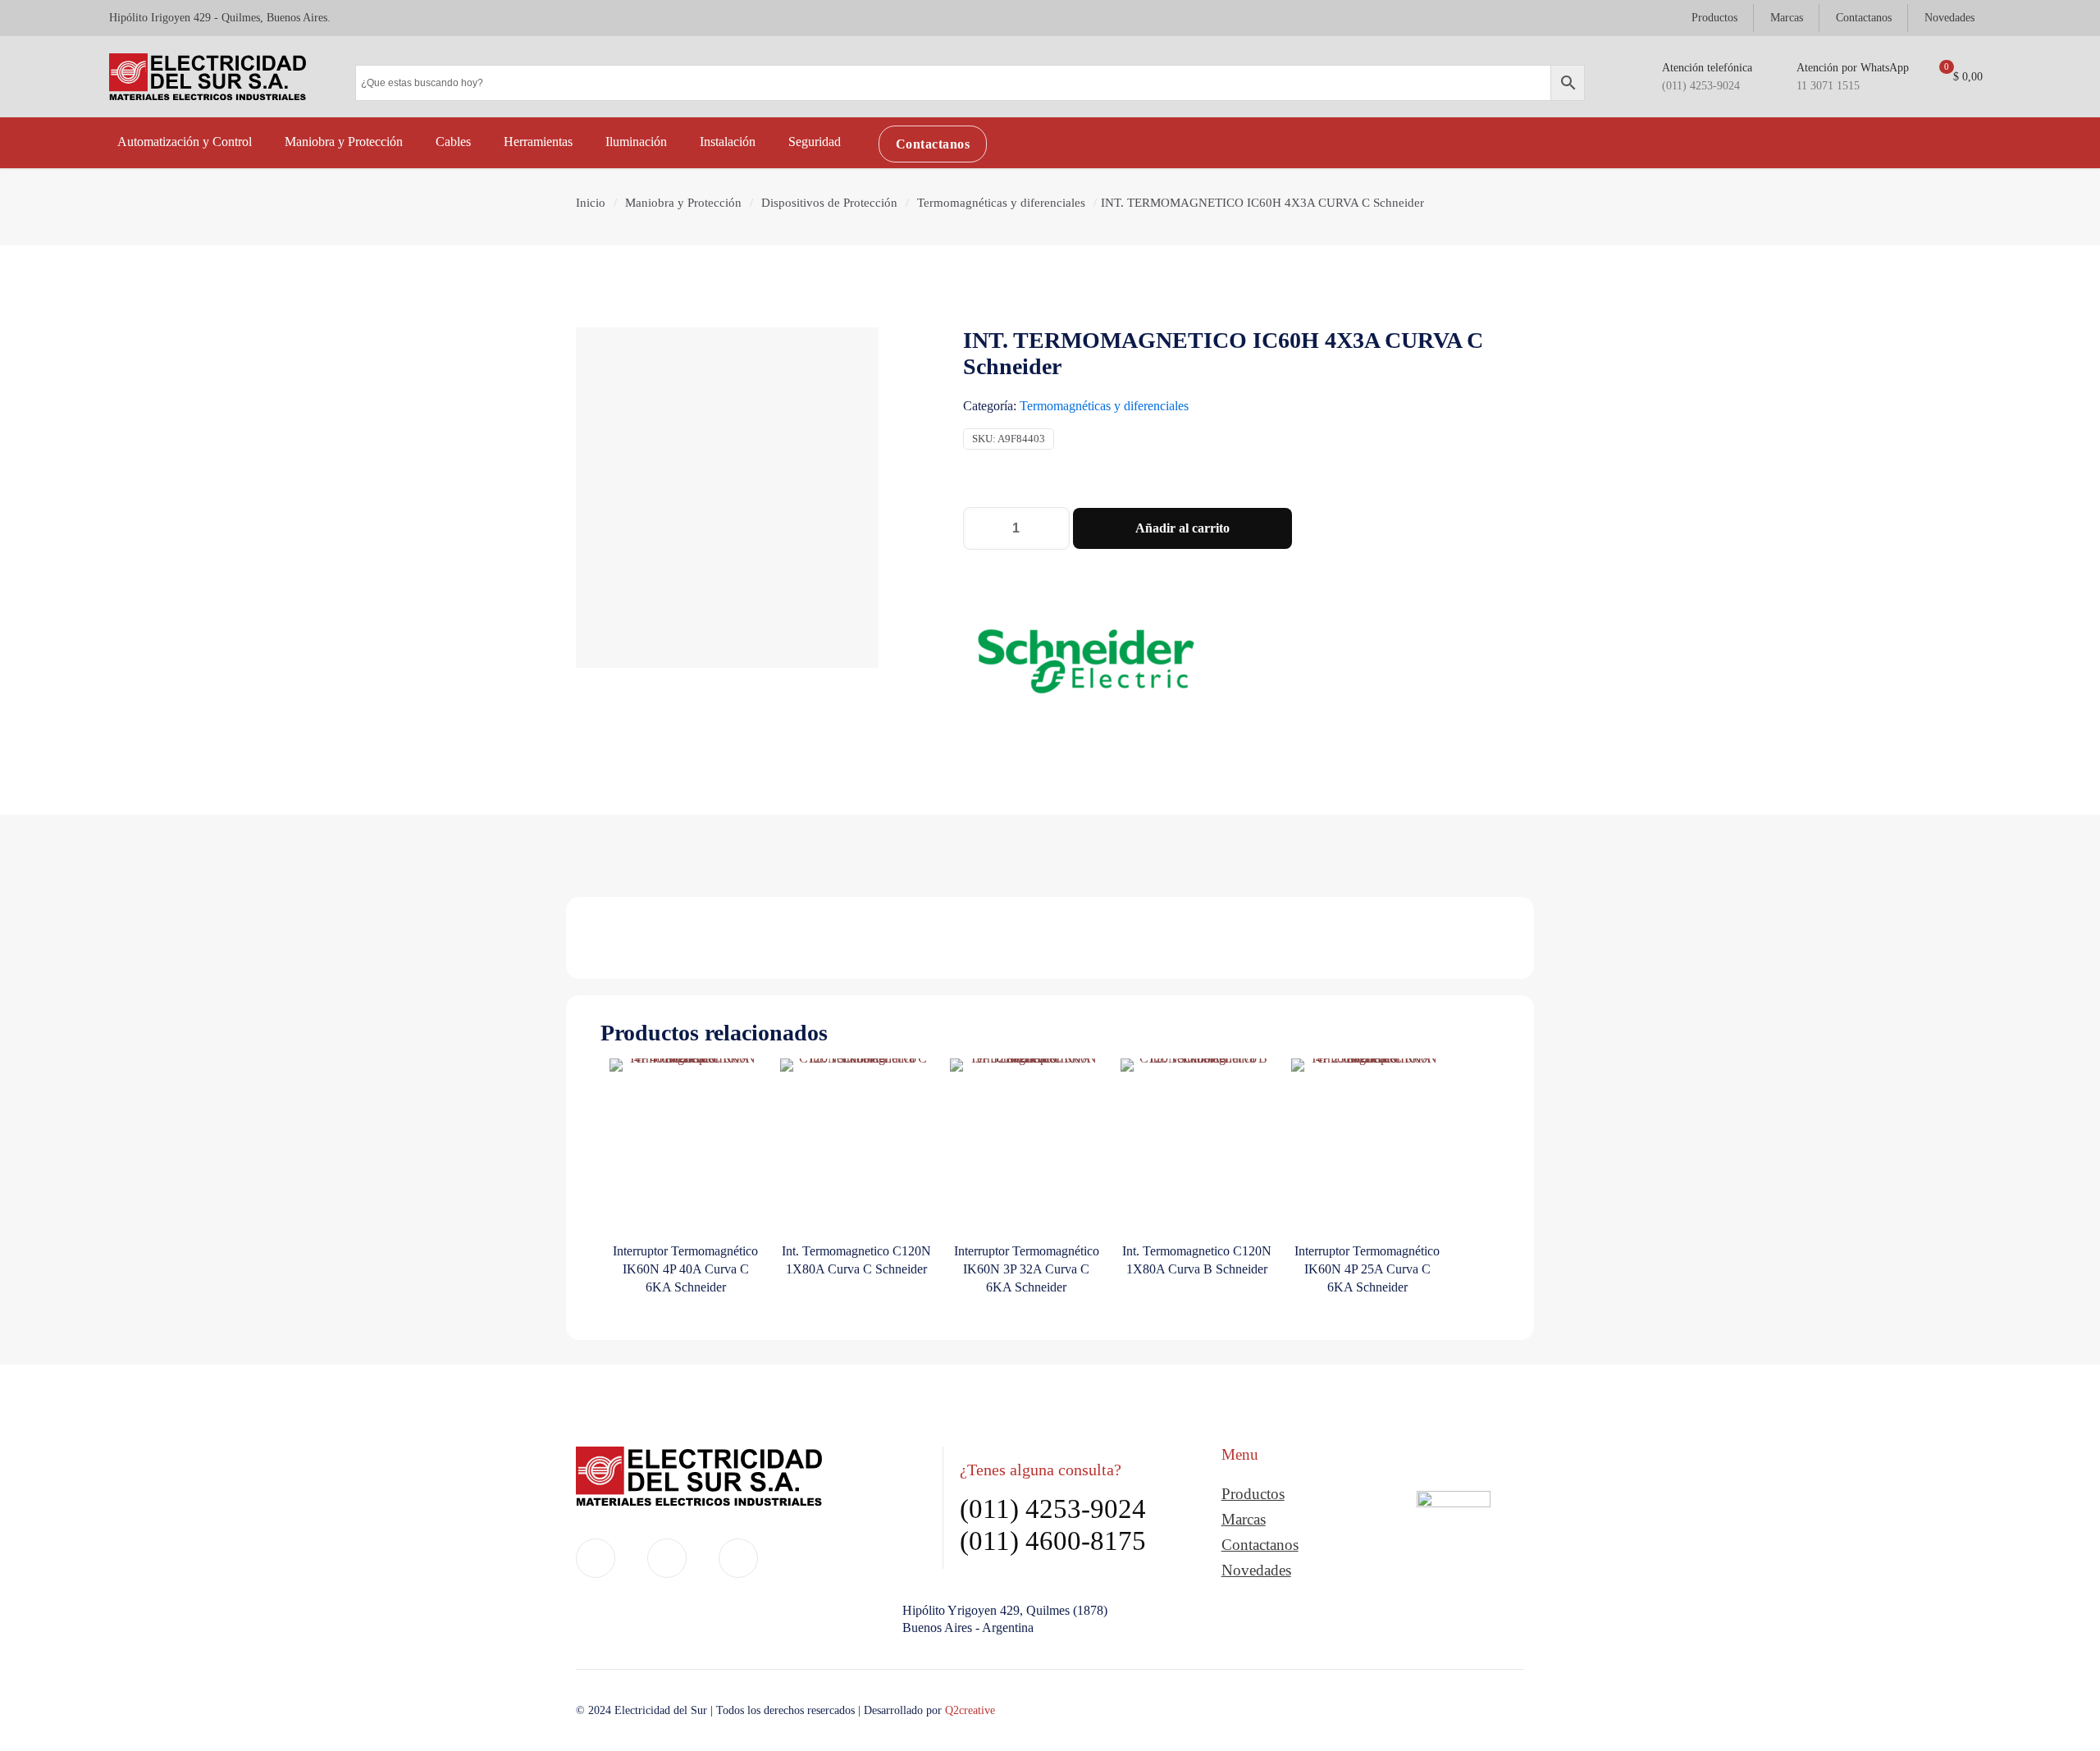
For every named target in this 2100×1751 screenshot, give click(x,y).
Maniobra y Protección (683, 203)
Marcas (1244, 1519)
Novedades (1256, 1570)
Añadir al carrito (1182, 528)
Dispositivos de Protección (829, 203)
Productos (1253, 1494)
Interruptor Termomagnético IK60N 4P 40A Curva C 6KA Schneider (685, 1269)
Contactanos (1260, 1545)
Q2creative (970, 1710)
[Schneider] (1086, 664)
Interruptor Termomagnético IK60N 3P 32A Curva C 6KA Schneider (1027, 1269)
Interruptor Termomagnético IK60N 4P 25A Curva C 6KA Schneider (1367, 1269)
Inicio (591, 203)
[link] (1454, 1541)
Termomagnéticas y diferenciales (1001, 203)
